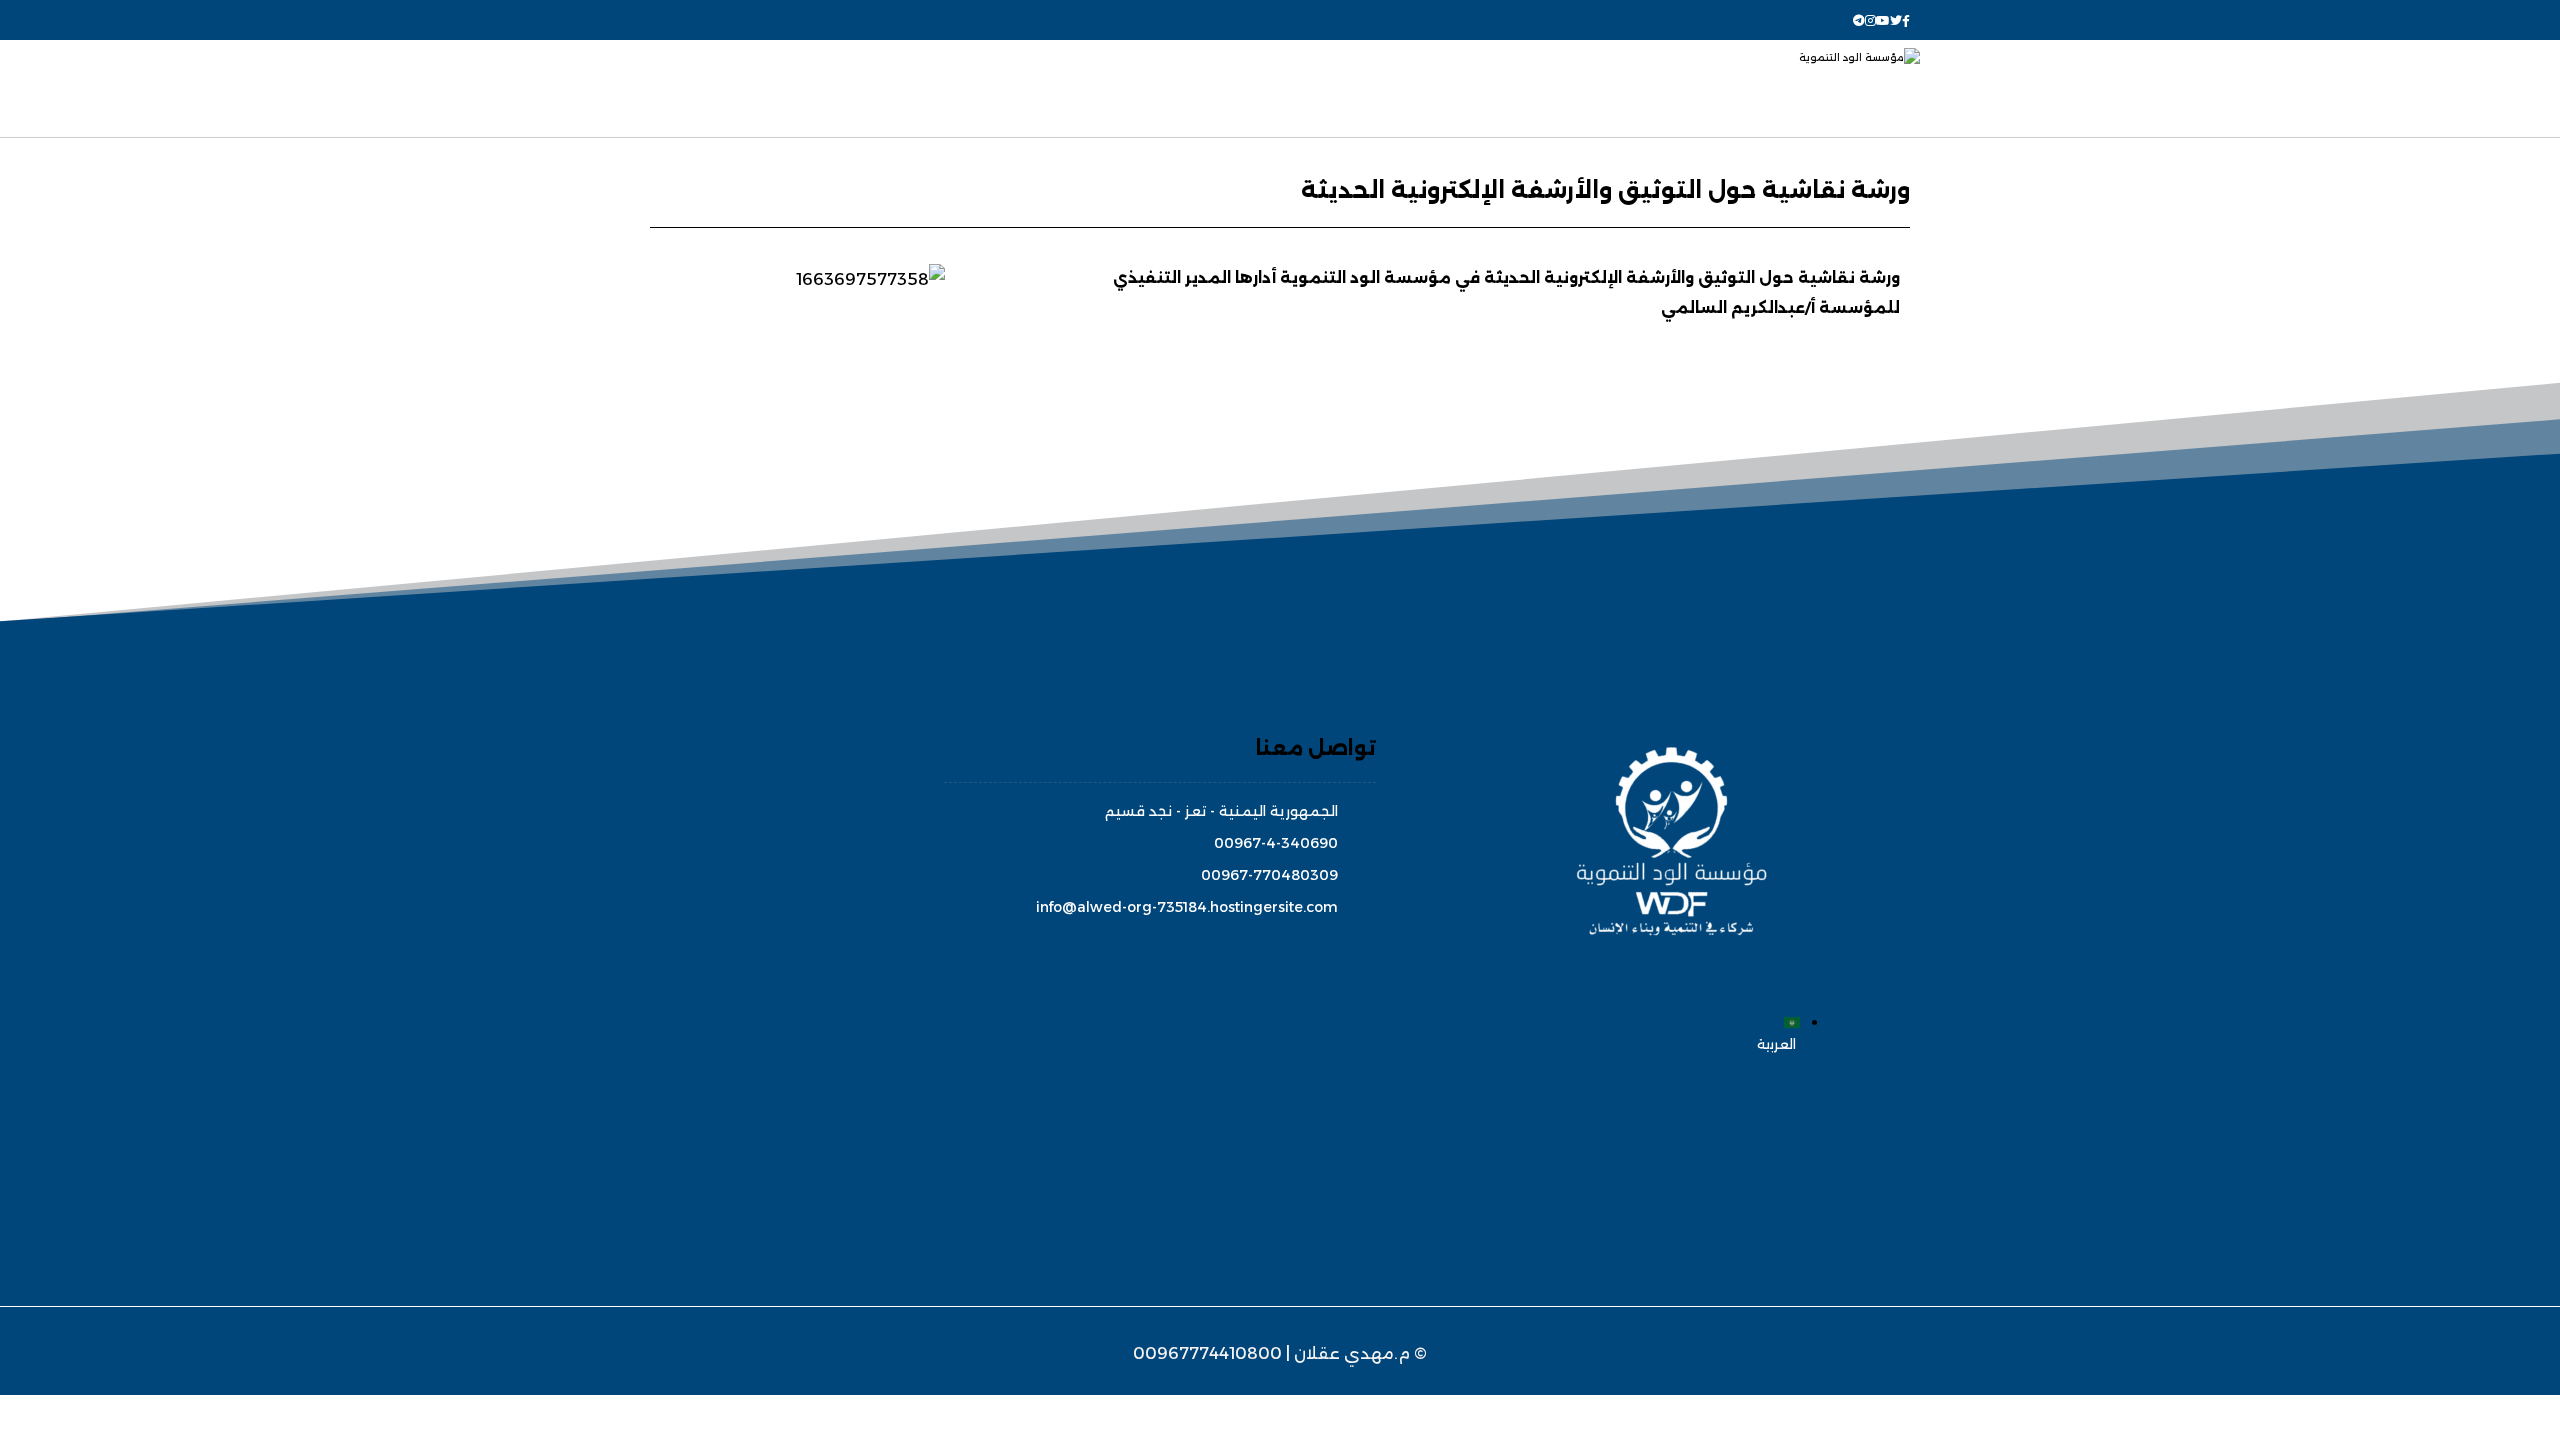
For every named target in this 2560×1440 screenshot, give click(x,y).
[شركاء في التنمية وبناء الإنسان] (1798, 88)
